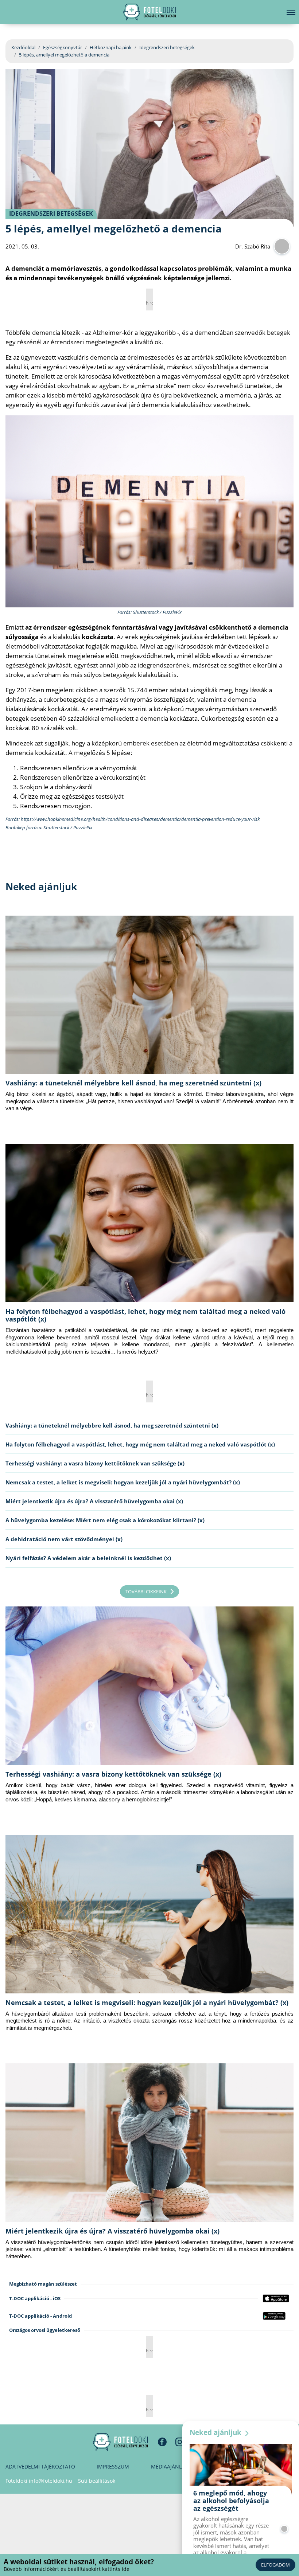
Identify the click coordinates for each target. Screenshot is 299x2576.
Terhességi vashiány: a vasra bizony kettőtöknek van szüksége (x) (95, 1463)
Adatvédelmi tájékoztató (40, 2467)
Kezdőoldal (23, 47)
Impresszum (113, 2467)
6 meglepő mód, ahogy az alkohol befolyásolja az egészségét (231, 2501)
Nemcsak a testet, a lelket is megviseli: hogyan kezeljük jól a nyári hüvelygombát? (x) (123, 1482)
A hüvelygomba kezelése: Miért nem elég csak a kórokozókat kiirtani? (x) (105, 1520)
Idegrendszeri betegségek (167, 47)
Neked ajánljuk (216, 2432)
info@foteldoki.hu (51, 2481)
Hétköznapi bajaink (111, 47)
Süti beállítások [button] (97, 2481)
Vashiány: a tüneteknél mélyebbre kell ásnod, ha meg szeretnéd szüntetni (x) (133, 1083)
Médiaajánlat (169, 2467)
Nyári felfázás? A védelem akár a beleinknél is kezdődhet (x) (88, 1558)
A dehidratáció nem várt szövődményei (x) (64, 1539)
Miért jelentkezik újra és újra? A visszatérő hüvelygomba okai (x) (94, 1501)
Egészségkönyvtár (63, 47)
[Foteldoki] (120, 2442)
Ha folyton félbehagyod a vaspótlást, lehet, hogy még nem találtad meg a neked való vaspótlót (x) (145, 1315)
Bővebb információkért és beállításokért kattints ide (67, 2569)
